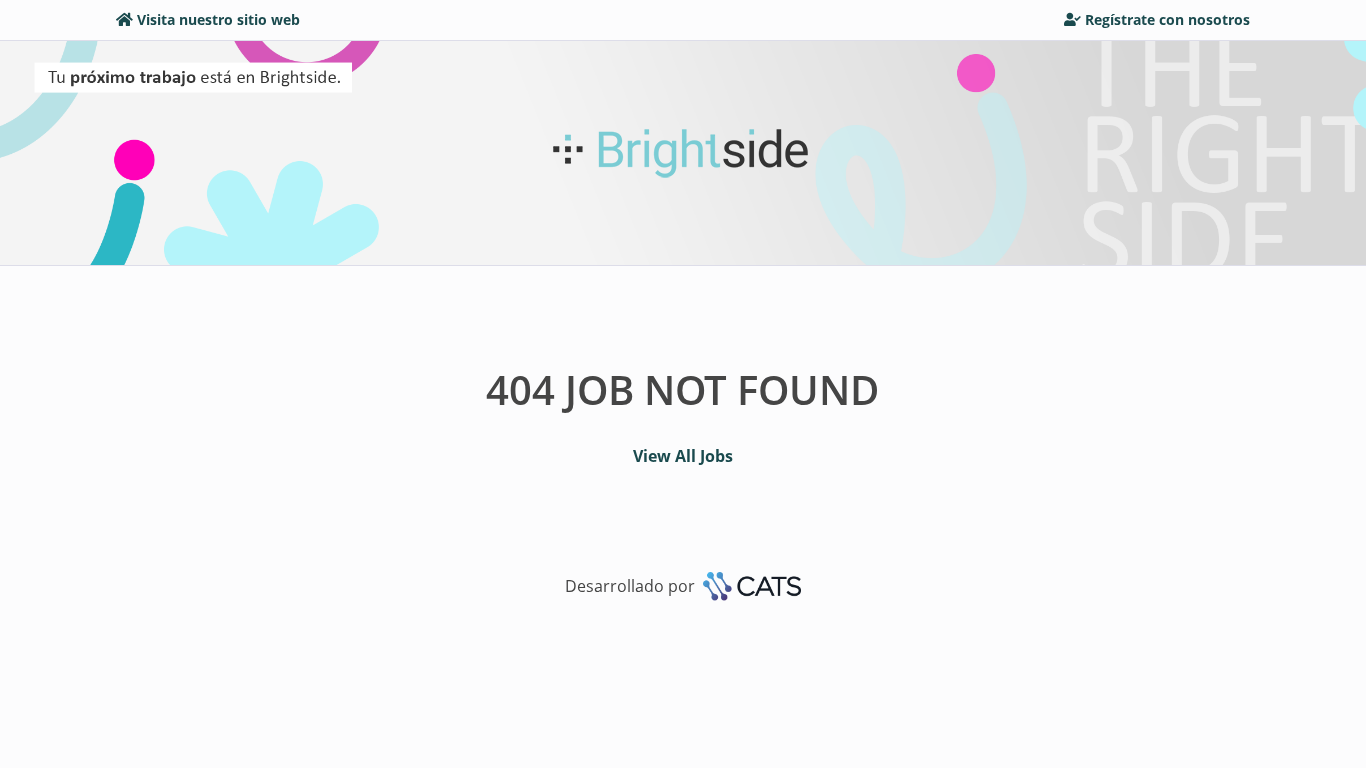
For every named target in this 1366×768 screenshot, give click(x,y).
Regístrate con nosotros (1167, 19)
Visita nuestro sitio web (218, 19)
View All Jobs (683, 456)
